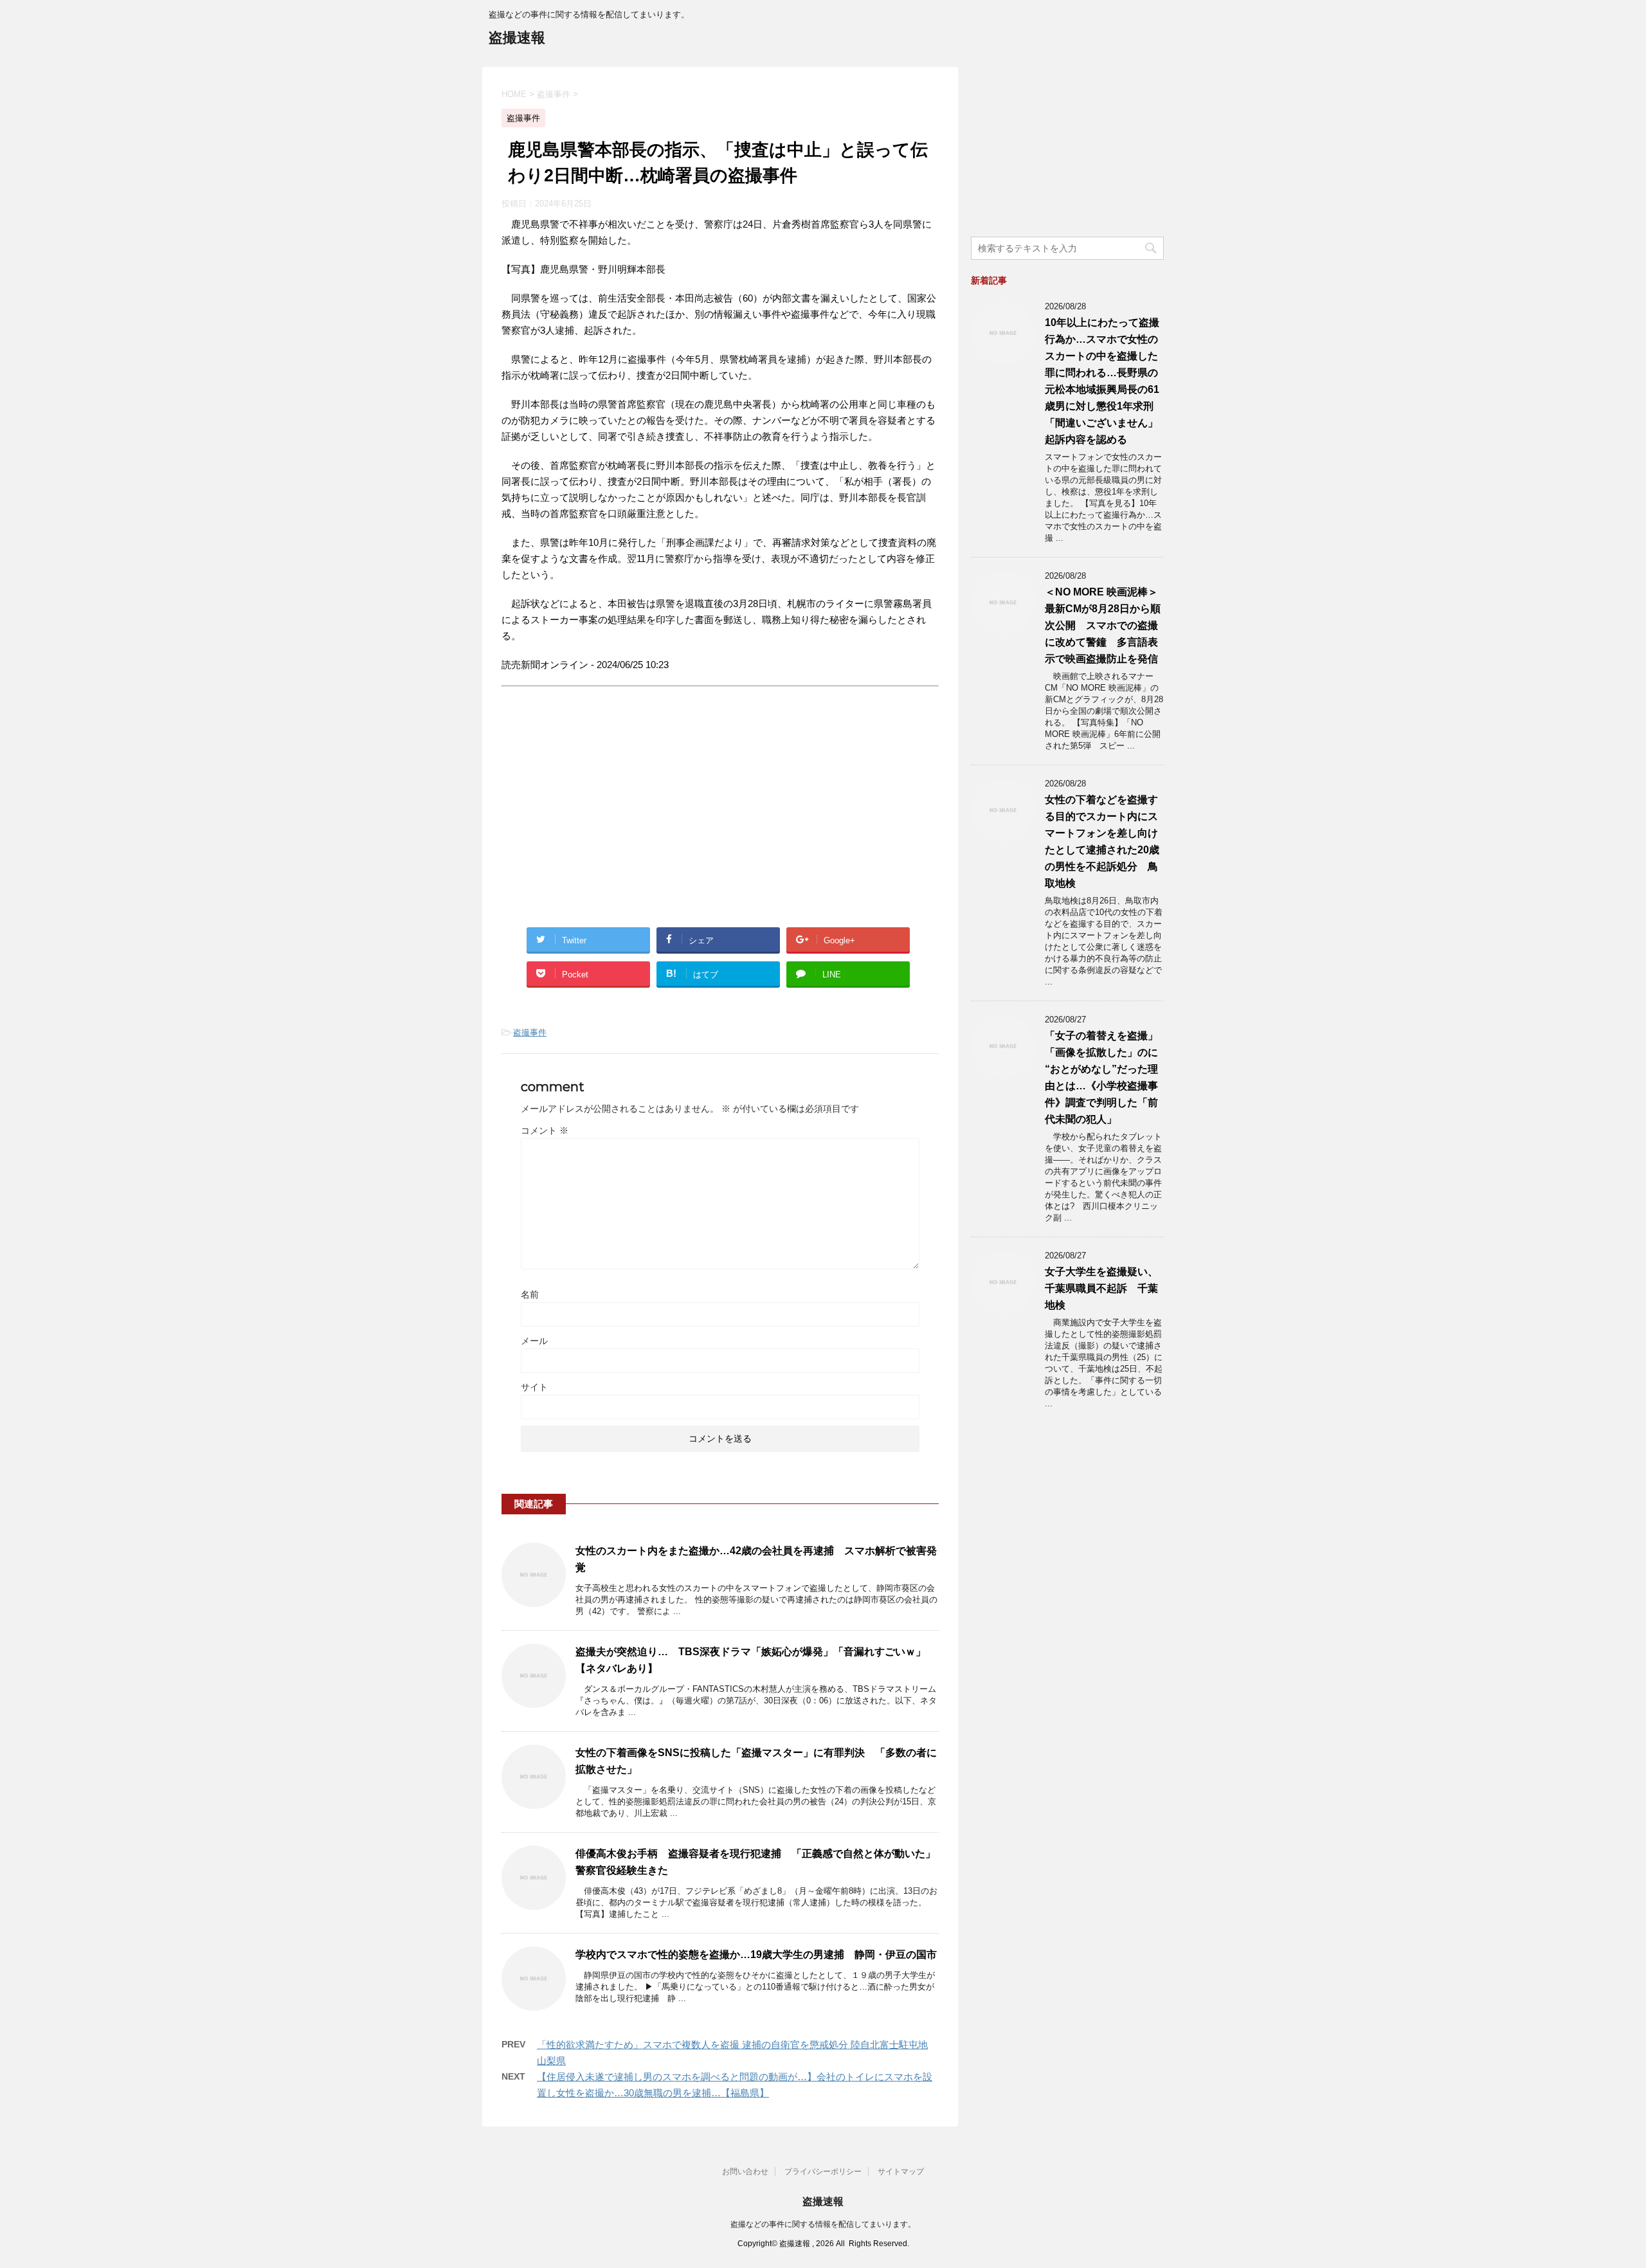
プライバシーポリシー (823, 2172)
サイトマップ (901, 2172)
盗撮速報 (517, 38)
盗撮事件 (530, 1032)
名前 (530, 1294)
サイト (534, 1387)
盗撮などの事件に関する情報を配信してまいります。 (823, 2224)
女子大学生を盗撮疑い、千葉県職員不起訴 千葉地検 (1101, 1288)
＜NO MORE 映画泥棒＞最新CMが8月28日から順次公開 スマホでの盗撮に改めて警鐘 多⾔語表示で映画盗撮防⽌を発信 (1103, 625)
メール (534, 1341)
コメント (545, 1130)
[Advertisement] (610, 819)
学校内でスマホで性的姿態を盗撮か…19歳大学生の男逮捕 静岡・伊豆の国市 (756, 1955)
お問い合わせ (745, 2172)
